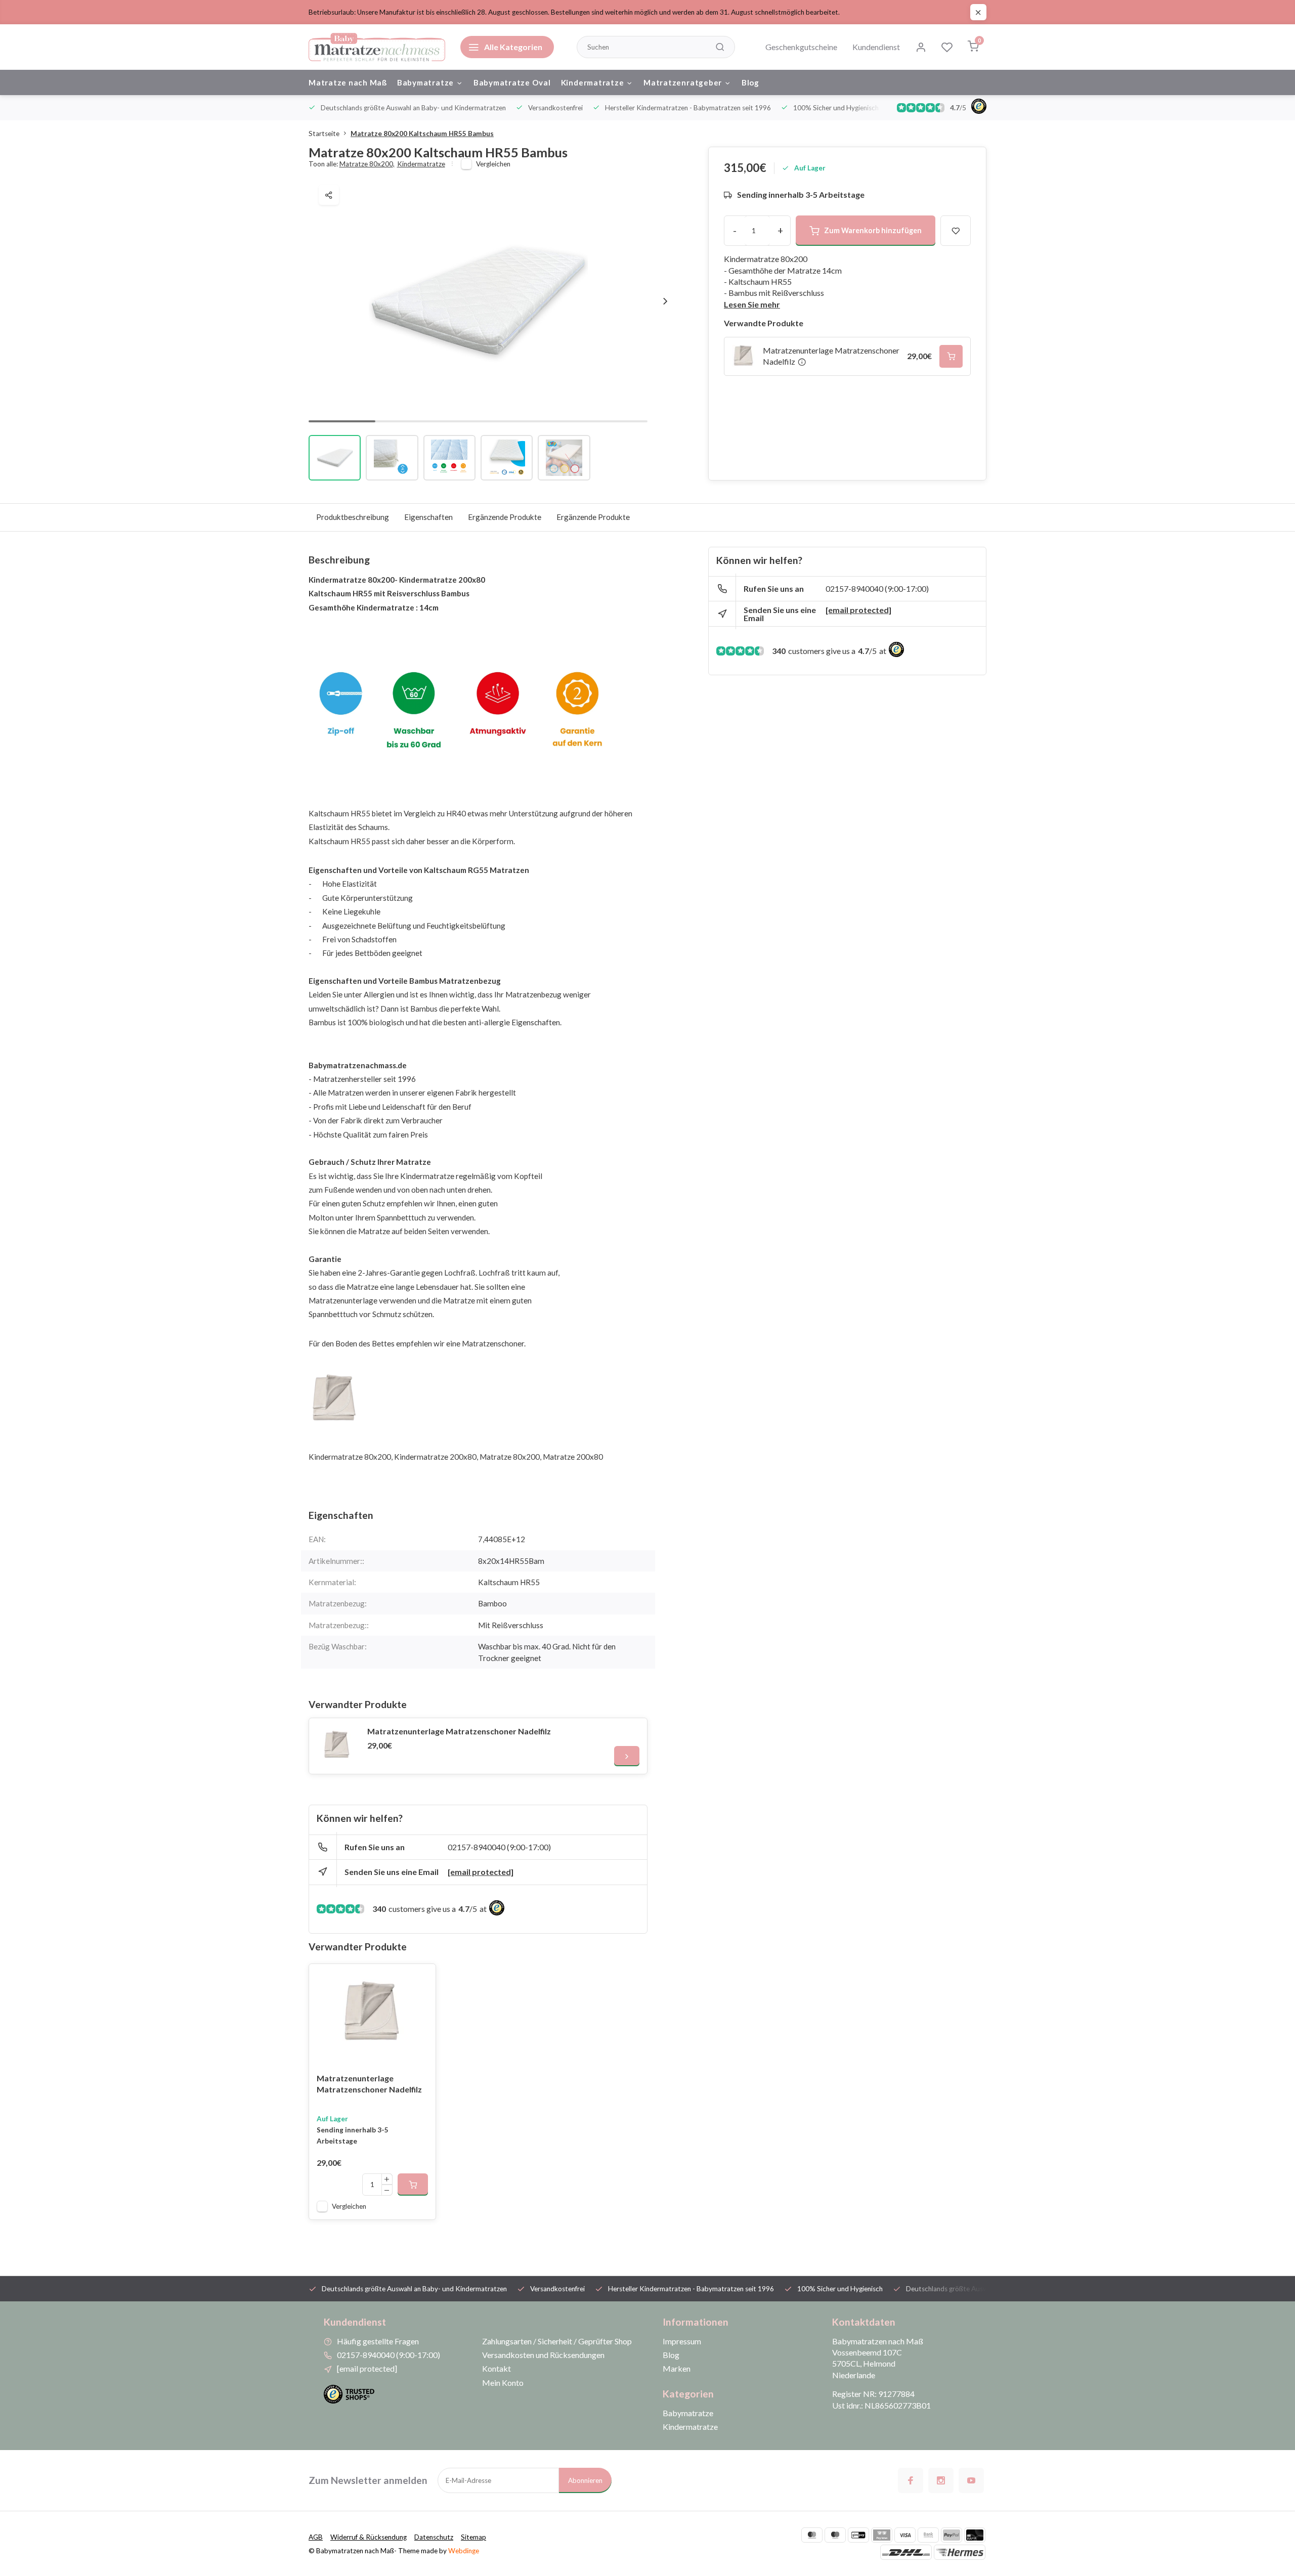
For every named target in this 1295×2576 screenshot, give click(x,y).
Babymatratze (425, 82)
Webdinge (464, 2551)
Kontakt (497, 2368)
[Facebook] (911, 2480)
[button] (665, 301)
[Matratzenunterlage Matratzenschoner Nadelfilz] (337, 1746)
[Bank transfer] (928, 2535)
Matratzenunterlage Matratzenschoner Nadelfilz (459, 1731)
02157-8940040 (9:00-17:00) (499, 1847)
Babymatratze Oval (512, 82)
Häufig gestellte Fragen (378, 2341)
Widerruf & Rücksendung (369, 2537)
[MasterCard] (812, 2535)
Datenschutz (434, 2537)
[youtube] (971, 2480)
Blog (750, 82)
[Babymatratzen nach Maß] (377, 47)
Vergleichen (493, 164)
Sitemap (473, 2537)
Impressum (682, 2341)
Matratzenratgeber (683, 82)
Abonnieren (585, 2480)
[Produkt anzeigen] (413, 2185)
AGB (316, 2537)
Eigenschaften (428, 517)
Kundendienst (876, 47)
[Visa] (905, 2535)
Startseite (324, 134)
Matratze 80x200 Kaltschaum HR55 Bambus (422, 134)
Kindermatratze (593, 82)
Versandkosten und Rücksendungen (543, 2355)
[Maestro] (835, 2535)
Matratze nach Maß (348, 82)
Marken (677, 2368)
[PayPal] (952, 2535)
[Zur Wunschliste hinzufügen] (420, 1979)
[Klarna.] (882, 2535)
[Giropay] (858, 2535)
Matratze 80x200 (367, 164)
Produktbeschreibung (353, 517)
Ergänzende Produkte (505, 517)
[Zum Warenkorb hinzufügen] (951, 357)
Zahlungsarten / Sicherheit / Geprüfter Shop (557, 2341)
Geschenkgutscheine (801, 47)
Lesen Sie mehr (752, 304)
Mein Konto (503, 2383)
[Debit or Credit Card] (975, 2535)
